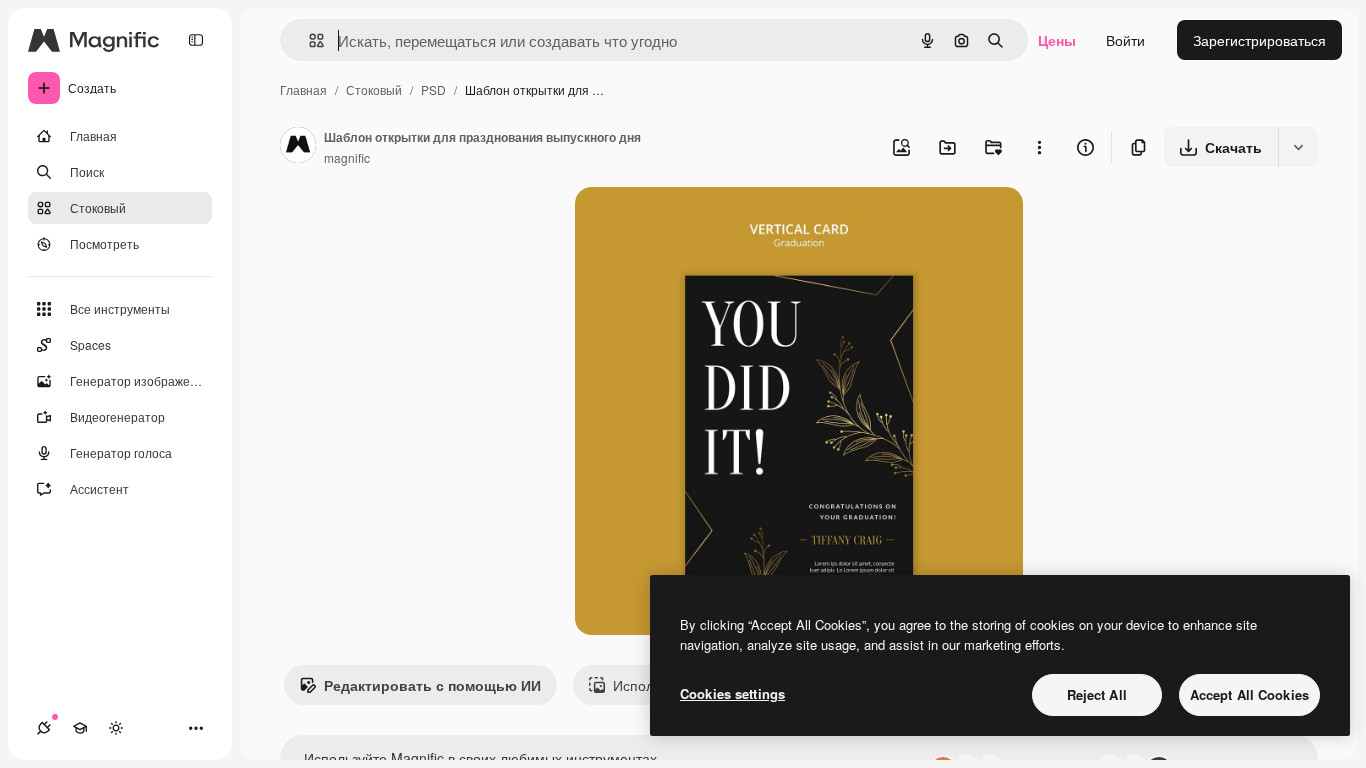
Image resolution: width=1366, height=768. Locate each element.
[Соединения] (44, 728)
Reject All (1097, 694)
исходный (709, 225)
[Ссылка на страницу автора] (298, 147)
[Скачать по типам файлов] (1298, 147)
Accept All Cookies (1249, 694)
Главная (303, 89)
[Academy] (80, 728)
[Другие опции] (1039, 147)
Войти (1125, 40)
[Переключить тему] (116, 728)
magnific (347, 157)
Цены (1057, 40)
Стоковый (374, 89)
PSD (433, 89)
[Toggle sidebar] (196, 40)
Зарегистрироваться (1259, 40)
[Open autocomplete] (308, 40)
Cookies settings (732, 693)
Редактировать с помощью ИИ (432, 685)
